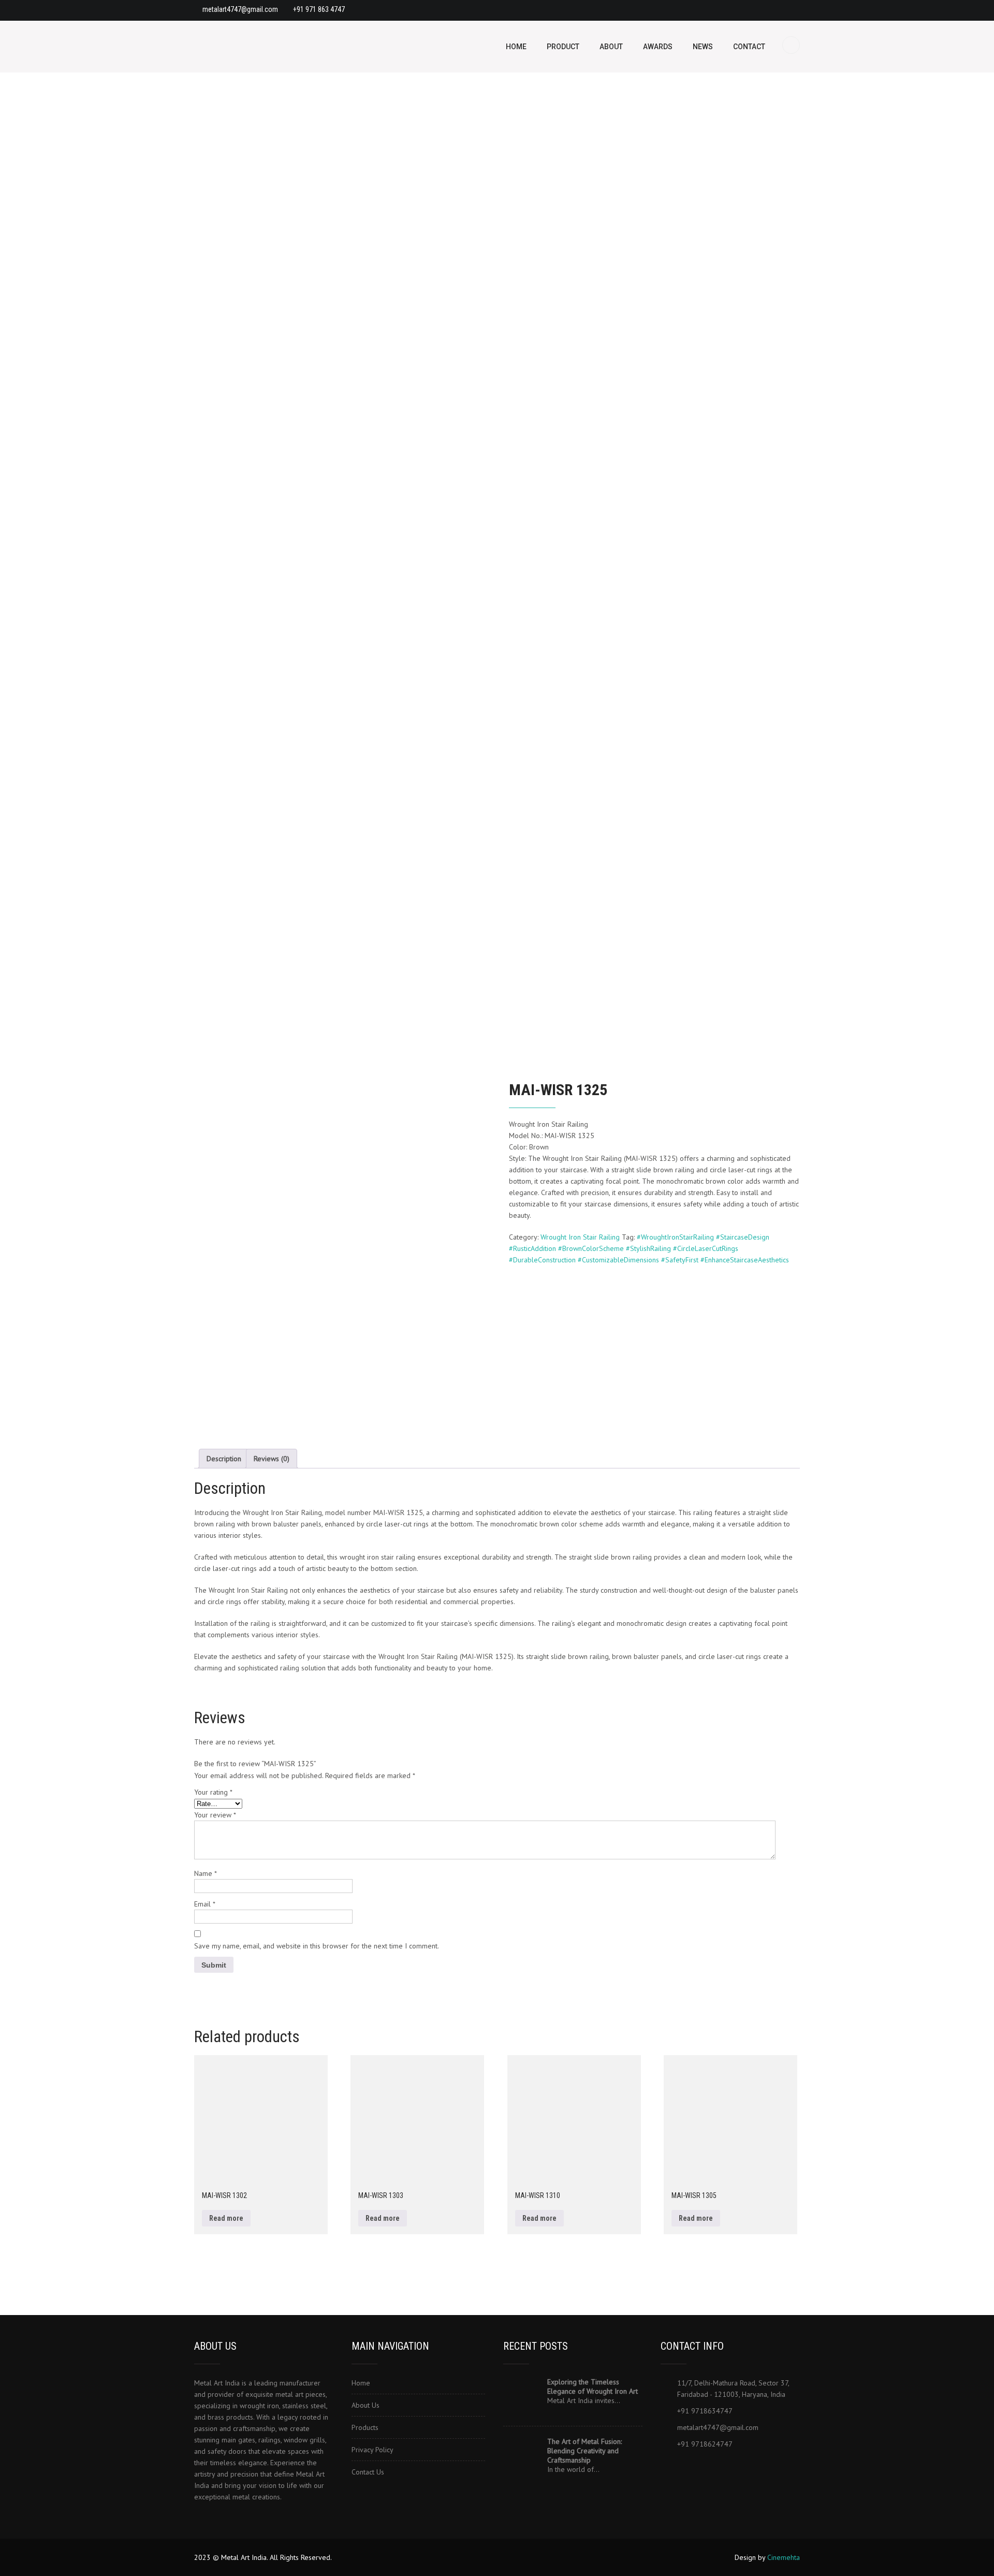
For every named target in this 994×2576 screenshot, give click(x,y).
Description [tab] (224, 1459)
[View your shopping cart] (792, 45)
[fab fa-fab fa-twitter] (730, 10)
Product (563, 47)
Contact (749, 47)
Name (206, 1873)
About (611, 47)
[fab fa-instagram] (770, 10)
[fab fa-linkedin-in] (715, 2469)
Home (516, 47)
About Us (366, 2405)
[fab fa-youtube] (791, 10)
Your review (215, 1815)
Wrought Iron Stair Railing (580, 1237)
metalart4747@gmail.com (240, 9)
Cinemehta (784, 2557)
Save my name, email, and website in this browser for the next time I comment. (317, 1946)
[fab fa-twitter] (692, 2469)
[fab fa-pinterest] (750, 10)
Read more (226, 2218)
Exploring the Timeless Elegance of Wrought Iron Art (593, 2386)
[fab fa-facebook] (710, 10)
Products (365, 2427)
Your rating (213, 1792)
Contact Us (368, 2472)
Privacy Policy (372, 2450)
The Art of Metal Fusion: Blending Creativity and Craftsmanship (584, 2451)
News (703, 47)
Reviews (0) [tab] (272, 1459)
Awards (658, 47)
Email (205, 1904)
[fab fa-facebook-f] (670, 2469)
